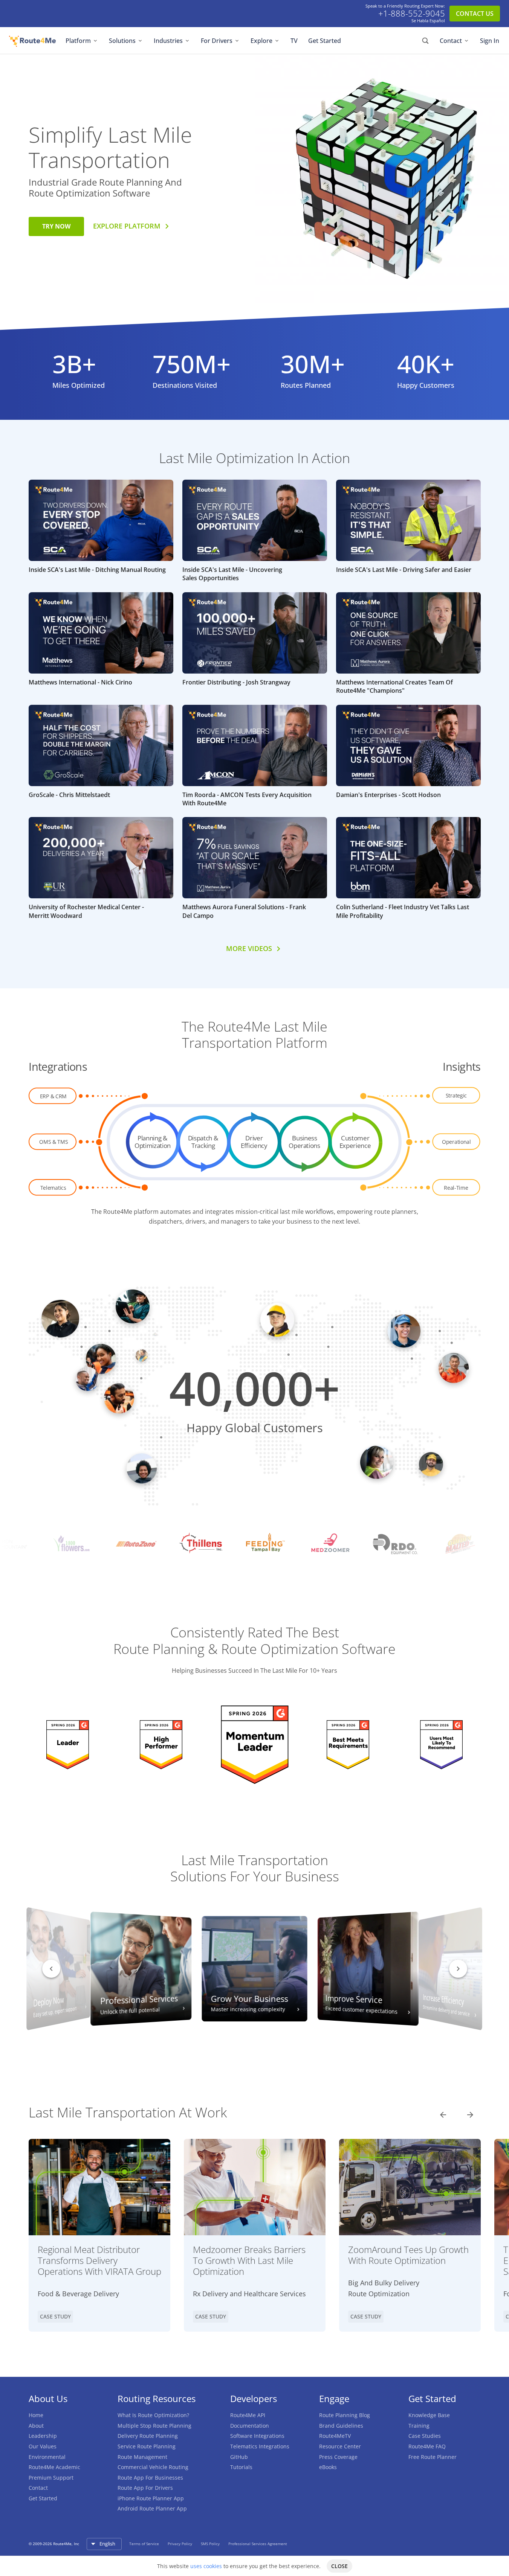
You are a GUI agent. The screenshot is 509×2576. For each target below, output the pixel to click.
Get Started (325, 41)
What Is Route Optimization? (153, 2415)
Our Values (43, 2446)
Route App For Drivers (145, 2488)
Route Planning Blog (345, 2415)
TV (294, 41)
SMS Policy (211, 2544)
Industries (168, 41)
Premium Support (51, 2478)
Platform (78, 41)
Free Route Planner (433, 2457)
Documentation (250, 2426)
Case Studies (425, 2436)
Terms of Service (145, 2544)
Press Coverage (338, 2457)
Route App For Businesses (150, 2478)
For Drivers (217, 41)
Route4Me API (248, 2415)
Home (36, 2415)
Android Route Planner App (152, 2508)
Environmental (47, 2457)
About (36, 2426)
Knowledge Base (429, 2415)
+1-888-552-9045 (412, 14)
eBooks (328, 2467)
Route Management (142, 2457)
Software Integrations (257, 2436)
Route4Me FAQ (427, 2446)
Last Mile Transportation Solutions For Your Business (255, 1868)
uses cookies (206, 2566)
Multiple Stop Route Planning (154, 2426)
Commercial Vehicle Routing (153, 2467)
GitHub (239, 2457)
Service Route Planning (147, 2446)
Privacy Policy (180, 2544)
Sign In (490, 41)
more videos (249, 948)
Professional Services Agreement (258, 2544)
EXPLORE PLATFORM (127, 226)
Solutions (122, 41)
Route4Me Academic (54, 2467)
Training (419, 2426)
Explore (261, 41)
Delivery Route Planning (148, 2436)
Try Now (56, 226)
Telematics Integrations (260, 2446)
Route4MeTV (335, 2436)
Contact (451, 41)
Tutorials (241, 2467)
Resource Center (340, 2446)
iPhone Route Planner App (151, 2498)
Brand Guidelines (341, 2426)
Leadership (43, 2436)
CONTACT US (475, 14)
